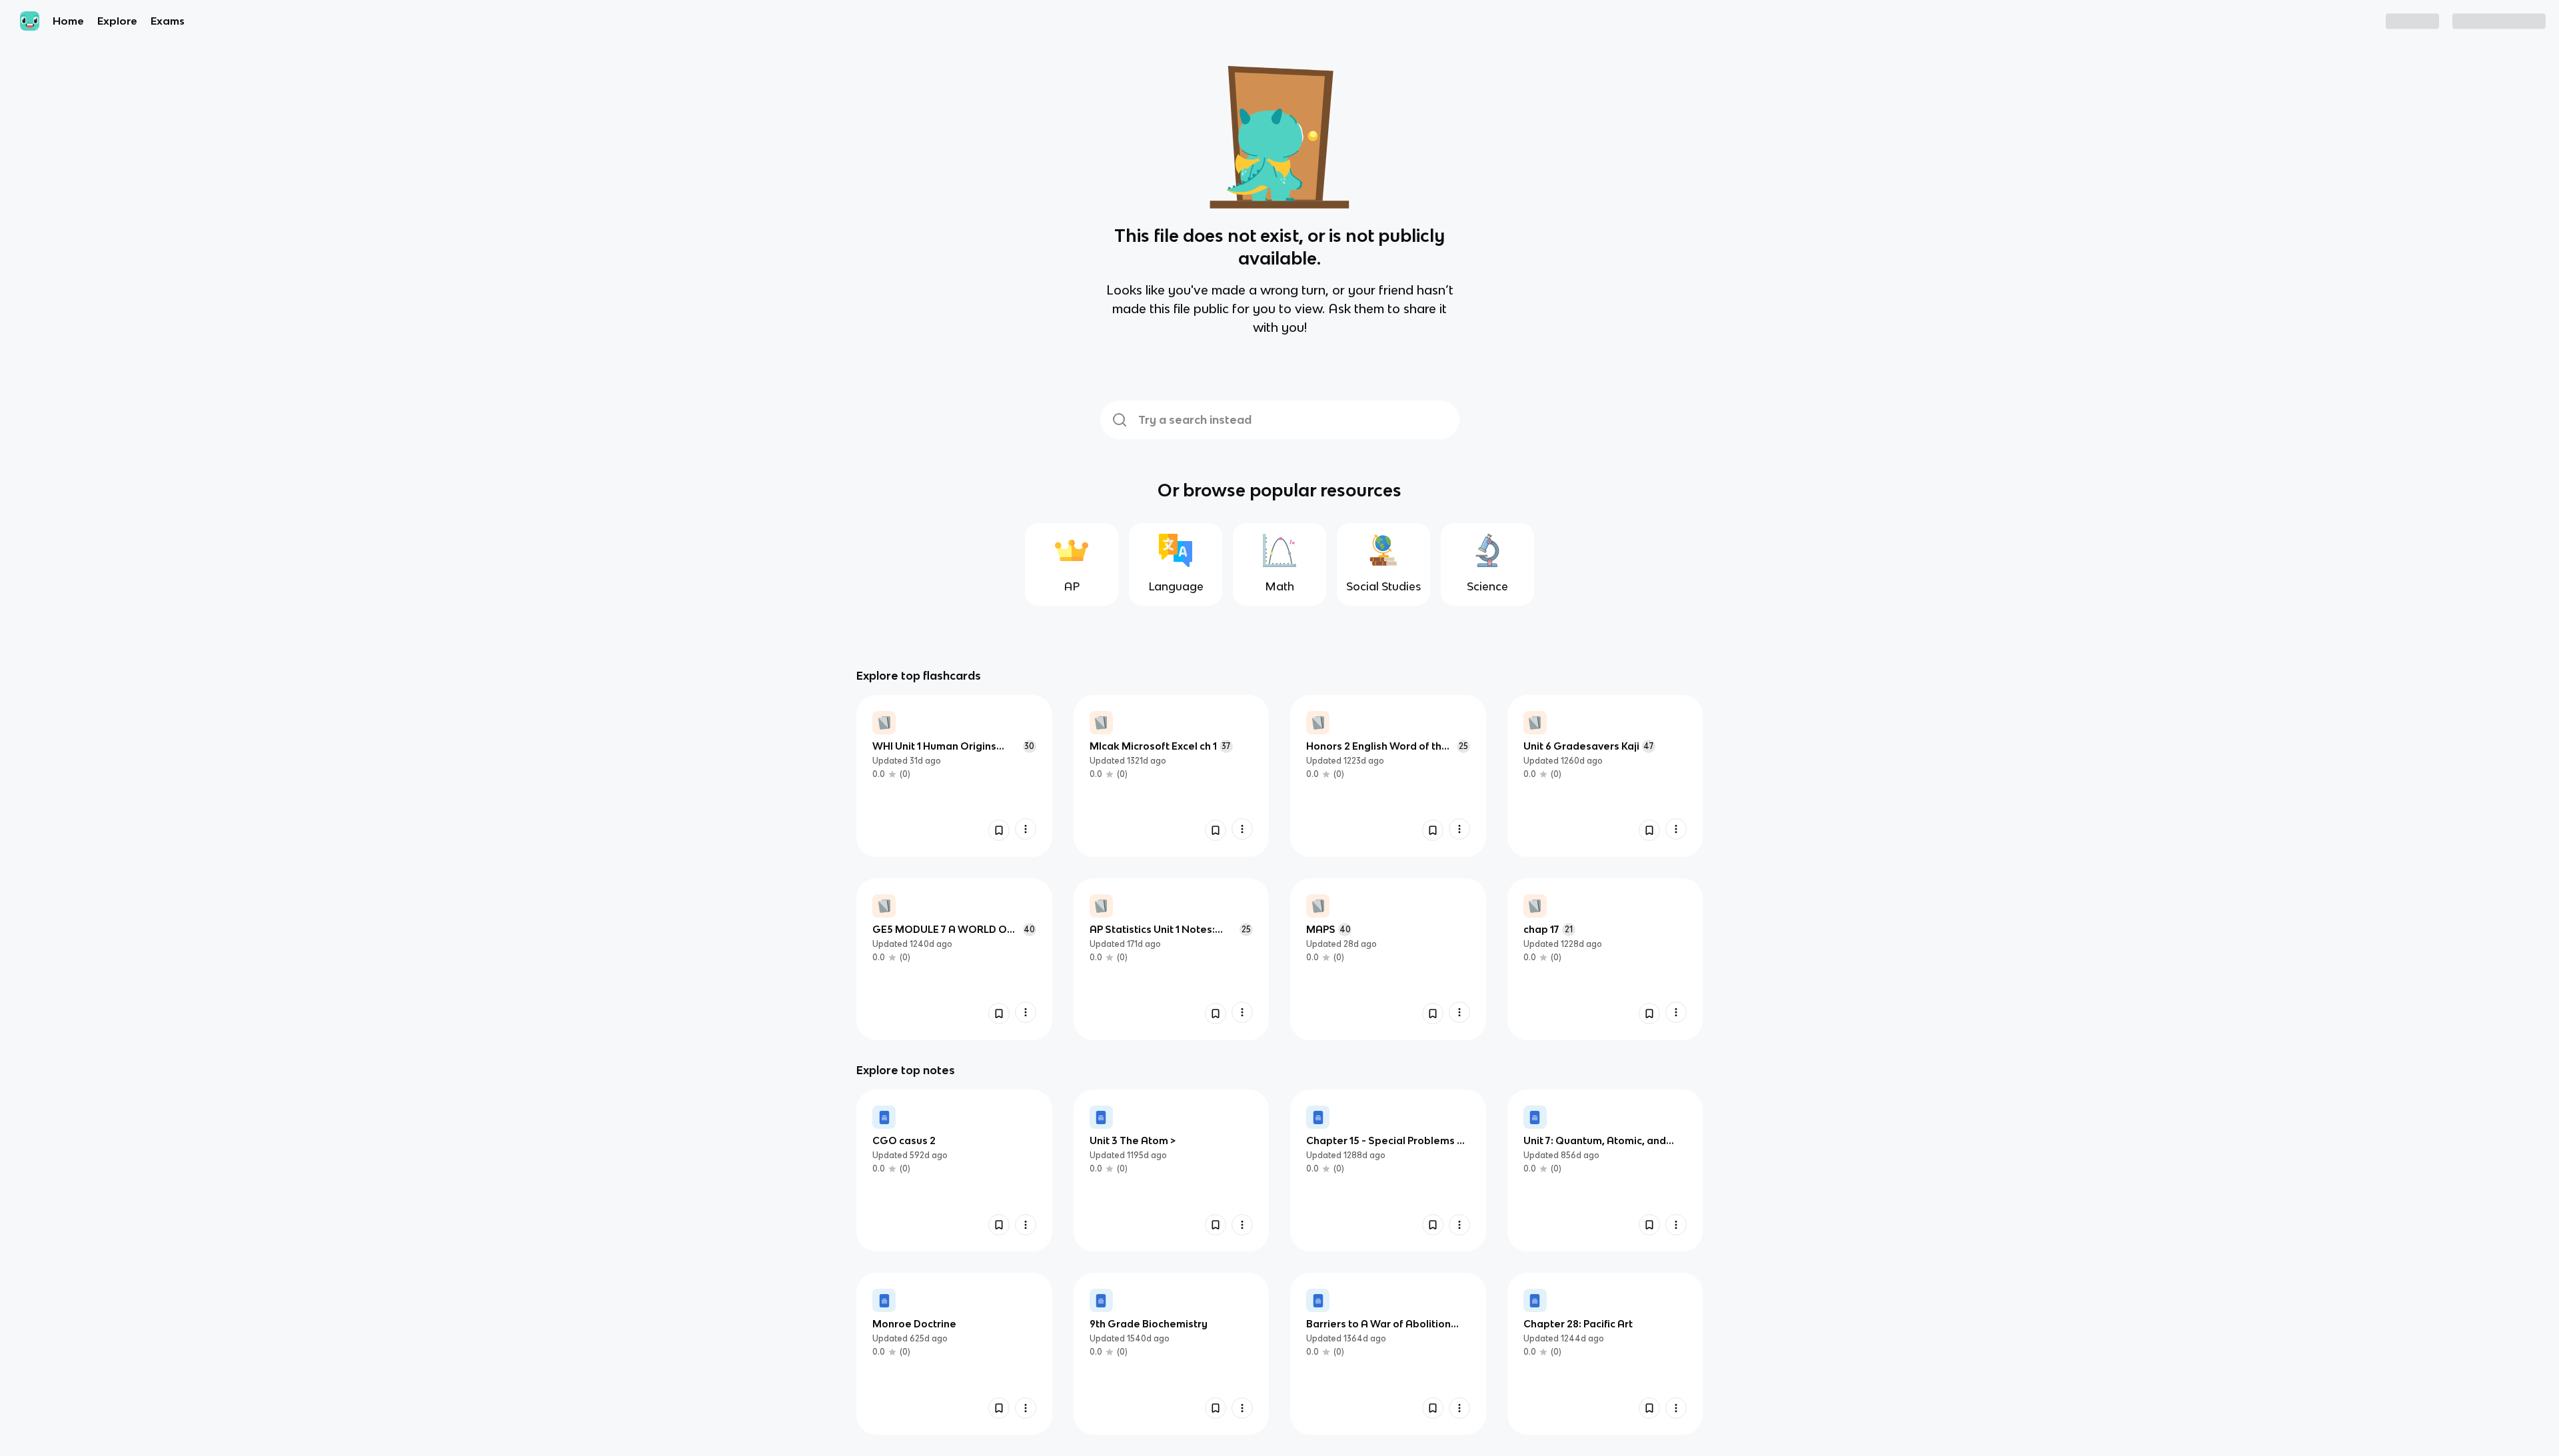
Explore (117, 21)
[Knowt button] (999, 830)
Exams (168, 21)
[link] (954, 776)
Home (68, 21)
